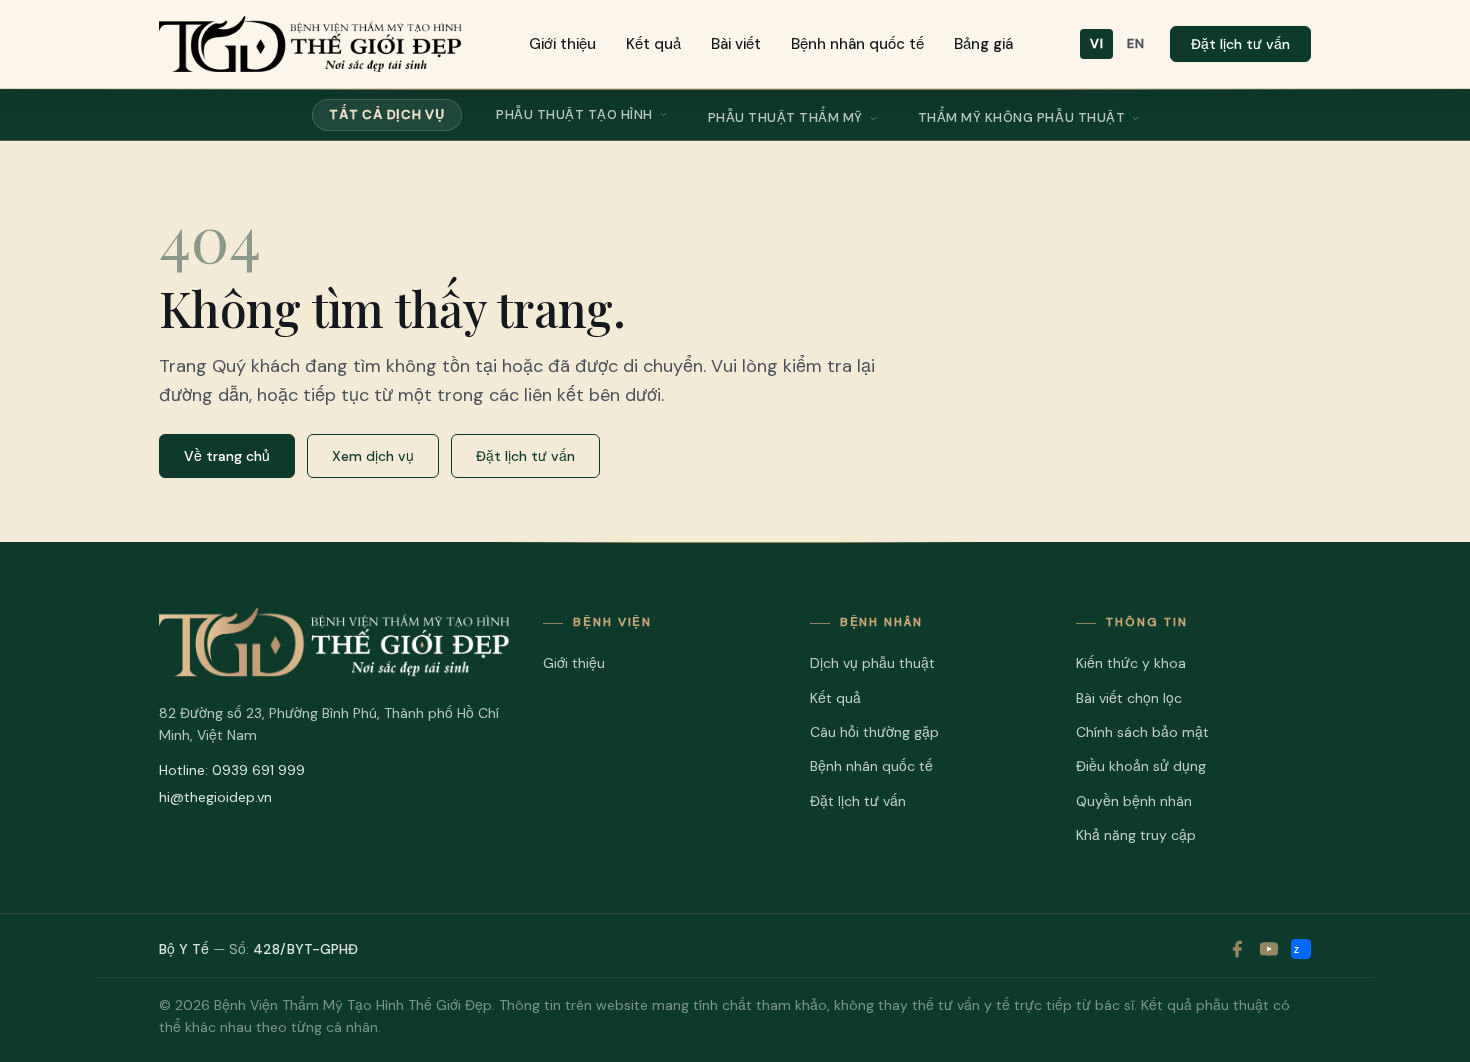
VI (1096, 43)
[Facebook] (1237, 949)
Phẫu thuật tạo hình (574, 114)
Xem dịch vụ (373, 456)
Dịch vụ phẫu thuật (872, 663)
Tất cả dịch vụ (387, 114)
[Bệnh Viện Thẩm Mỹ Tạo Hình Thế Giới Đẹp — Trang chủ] (310, 44)
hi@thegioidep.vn (215, 797)
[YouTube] (1269, 949)
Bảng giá (983, 44)
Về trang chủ (227, 456)
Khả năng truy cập (1136, 835)
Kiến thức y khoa (1131, 663)
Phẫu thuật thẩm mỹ (785, 117)
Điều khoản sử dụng (1141, 766)
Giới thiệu (562, 44)
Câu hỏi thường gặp (874, 732)
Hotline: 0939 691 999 (232, 770)
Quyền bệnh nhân (1134, 801)
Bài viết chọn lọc (1129, 698)
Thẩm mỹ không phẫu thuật (1021, 117)
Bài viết (736, 44)
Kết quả (653, 44)
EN (1135, 43)
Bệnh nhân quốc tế (857, 44)
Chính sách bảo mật (1142, 732)
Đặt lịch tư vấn (1240, 44)
